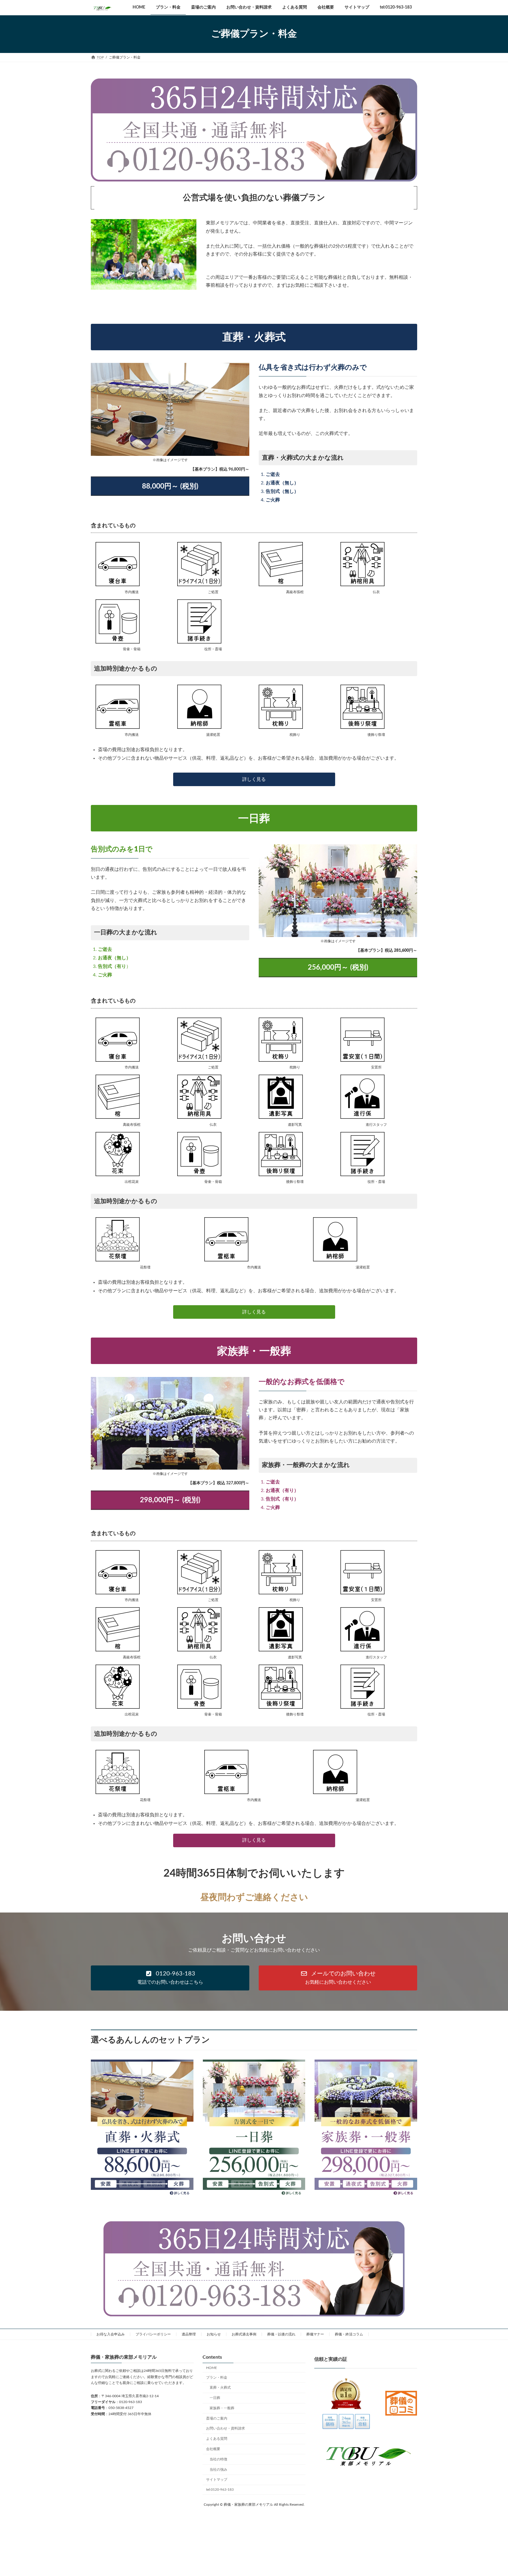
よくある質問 (217, 2439)
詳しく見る (254, 779)
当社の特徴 (218, 2459)
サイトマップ (217, 2480)
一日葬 (215, 2398)
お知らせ (214, 2334)
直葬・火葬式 (220, 2387)
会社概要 (213, 2449)
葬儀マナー (315, 2334)
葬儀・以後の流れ (281, 2334)
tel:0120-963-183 (220, 2490)
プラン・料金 (217, 2377)
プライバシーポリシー (153, 2334)
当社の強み (218, 2470)
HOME (212, 2368)
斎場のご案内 (217, 2418)
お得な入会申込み (111, 2334)
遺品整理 (189, 2334)
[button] (170, 1978)
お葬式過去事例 (244, 2334)
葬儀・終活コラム (349, 2334)
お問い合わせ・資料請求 (225, 2428)
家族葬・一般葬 (222, 2408)
